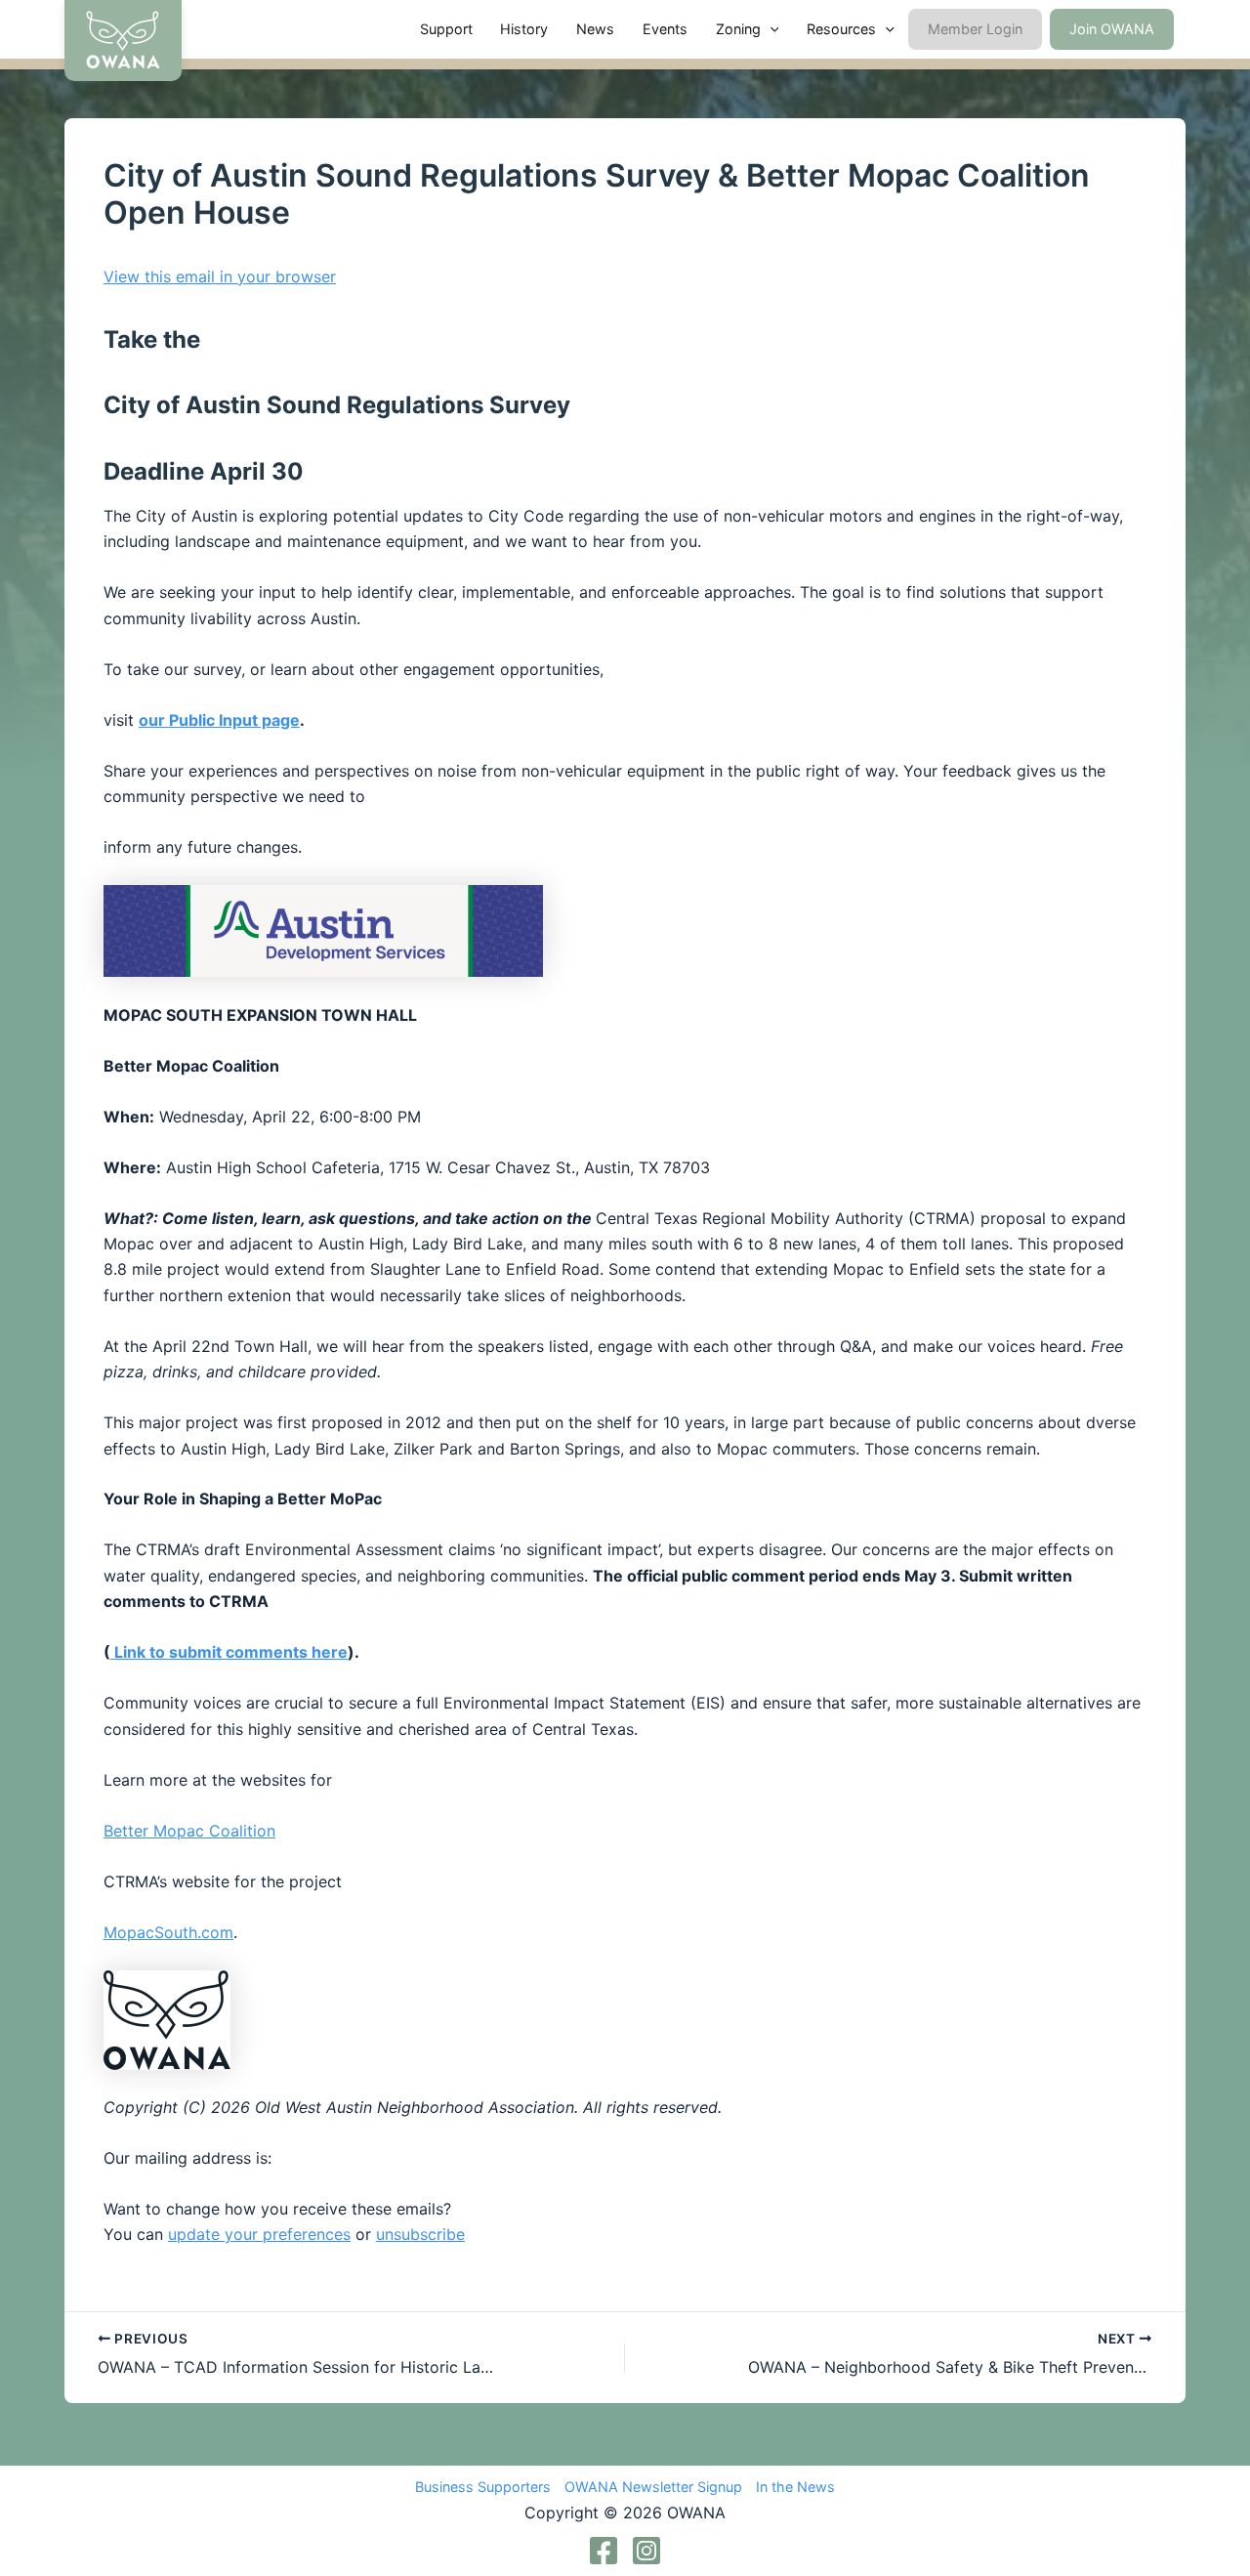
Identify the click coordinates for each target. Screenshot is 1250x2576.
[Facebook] (604, 2551)
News (595, 29)
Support (446, 29)
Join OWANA (1112, 29)
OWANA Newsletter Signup (653, 2487)
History (524, 29)
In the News (795, 2487)
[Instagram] (646, 2551)
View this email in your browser (220, 276)
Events (665, 29)
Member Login (975, 29)
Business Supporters (483, 2487)
